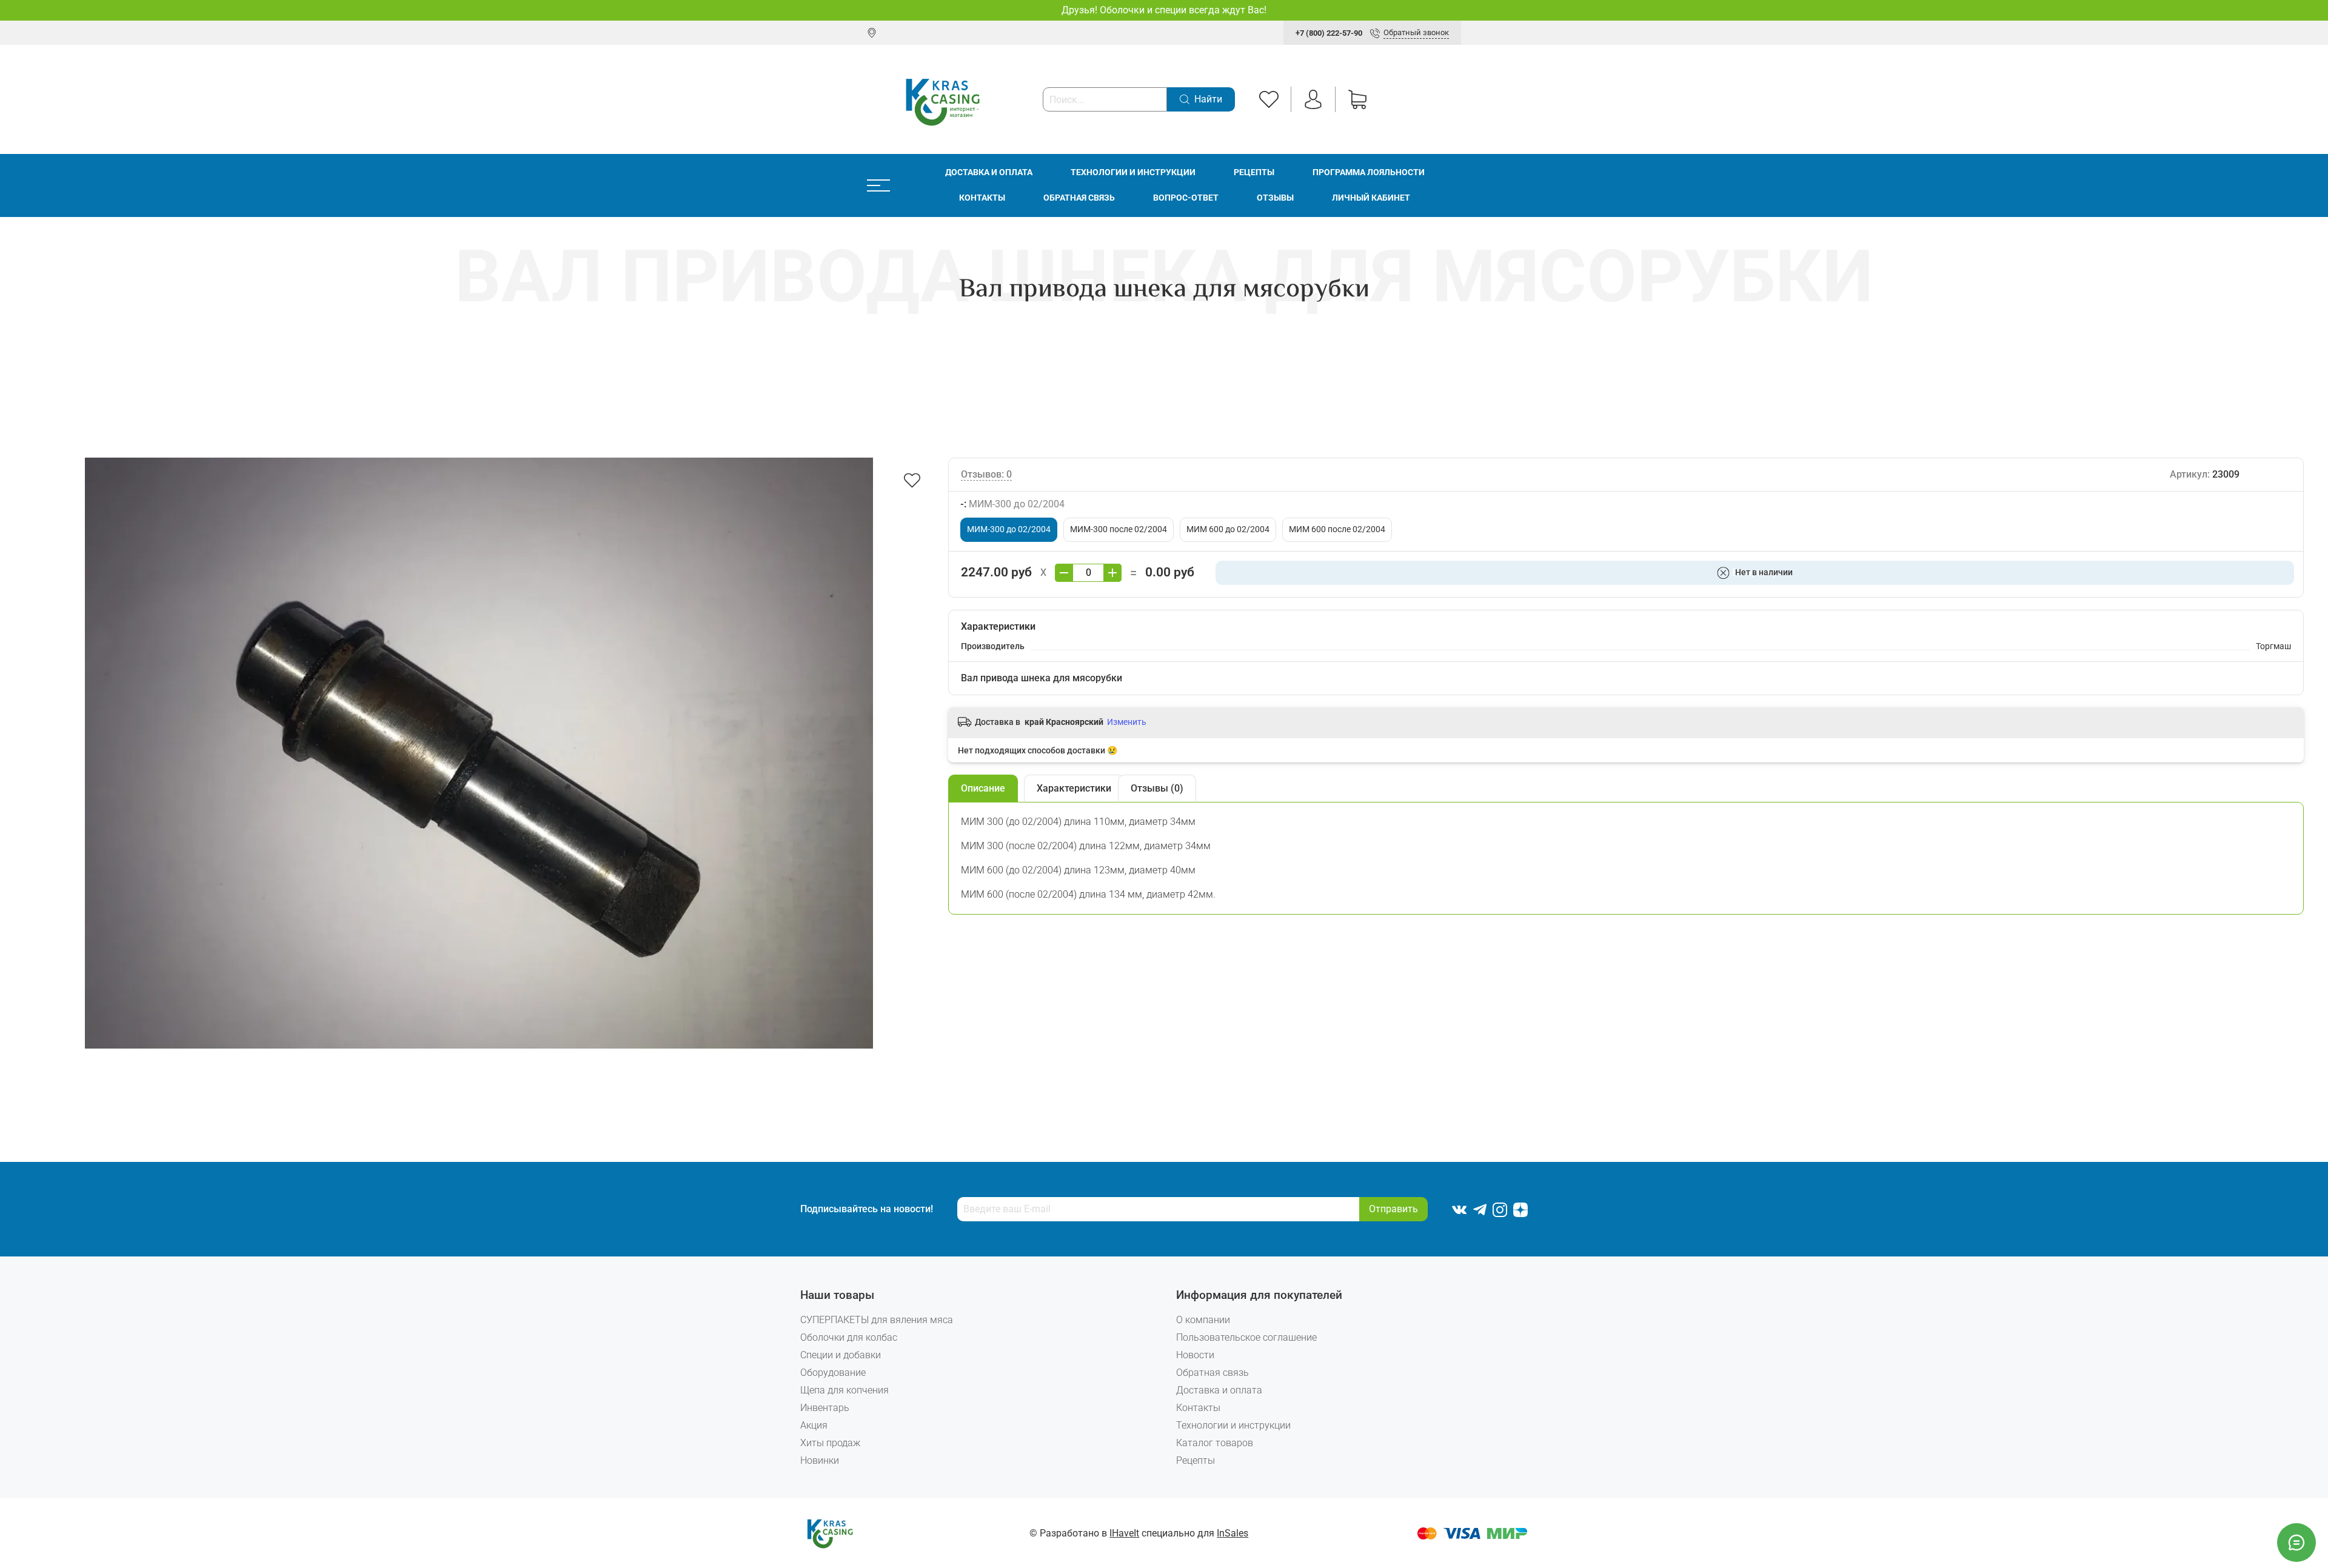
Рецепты (1254, 172)
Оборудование (833, 1373)
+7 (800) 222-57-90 (1329, 33)
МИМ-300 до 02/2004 (1009, 529)
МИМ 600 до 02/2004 (1228, 529)
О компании (1203, 1320)
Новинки (820, 1460)
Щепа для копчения (845, 1390)
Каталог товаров (1215, 1443)
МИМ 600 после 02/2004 (1337, 529)
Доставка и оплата (989, 172)
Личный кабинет (1371, 198)
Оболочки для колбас (849, 1337)
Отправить (1393, 1209)
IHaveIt (1124, 1533)
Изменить (1127, 722)
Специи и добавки (841, 1355)
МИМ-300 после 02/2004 (1119, 529)
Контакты (982, 198)
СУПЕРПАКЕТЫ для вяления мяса (877, 1320)
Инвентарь (825, 1408)
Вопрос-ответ (1186, 198)
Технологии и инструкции (1133, 172)
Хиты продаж (830, 1443)
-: (1012, 504)
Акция (814, 1425)
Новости (1195, 1355)
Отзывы (1275, 198)
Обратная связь (1079, 198)
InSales (1233, 1533)
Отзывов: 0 (986, 474)
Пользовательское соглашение (1246, 1337)
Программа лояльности (1369, 172)
